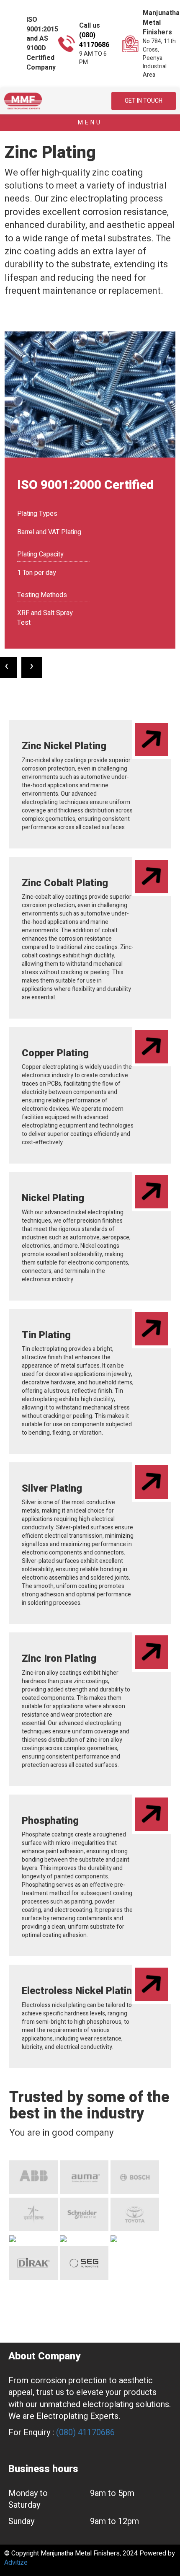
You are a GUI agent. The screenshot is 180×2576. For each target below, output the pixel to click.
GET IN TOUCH (144, 101)
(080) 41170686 (94, 40)
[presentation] (32, 667)
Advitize (16, 2563)
